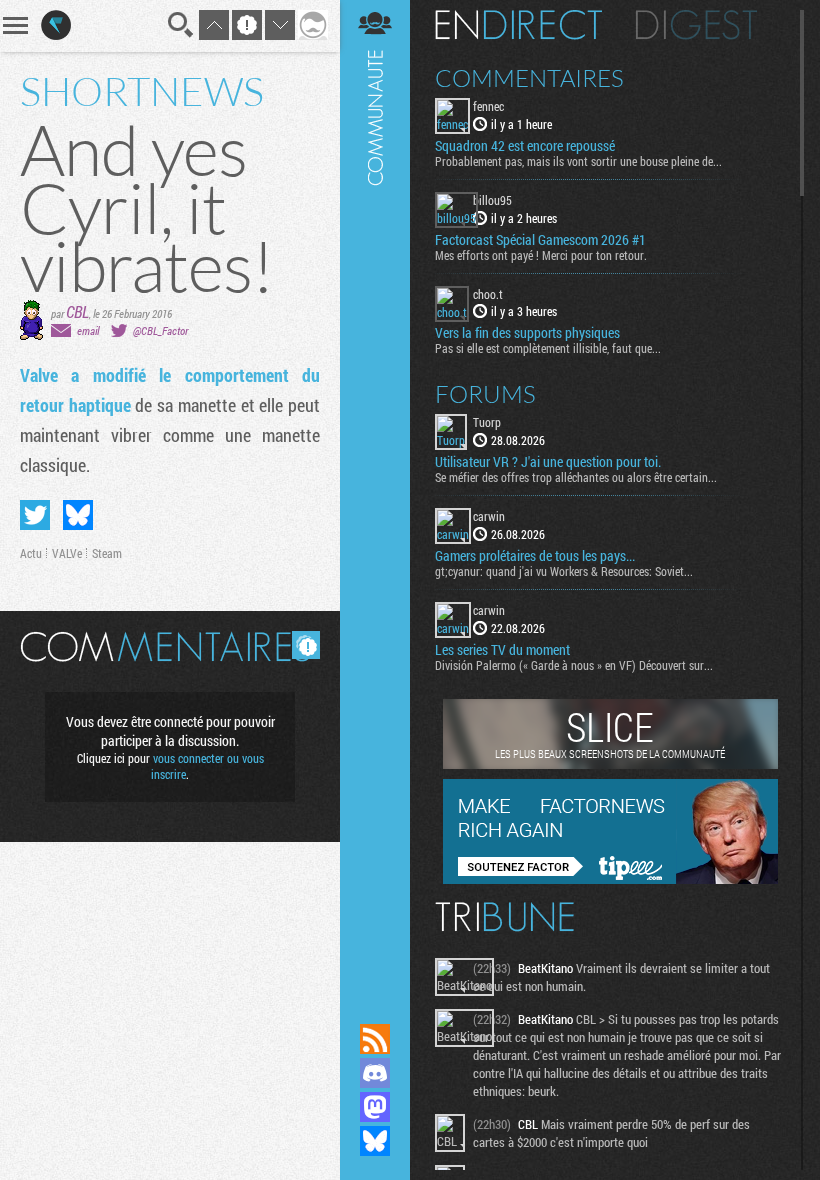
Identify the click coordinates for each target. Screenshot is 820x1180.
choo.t (488, 294)
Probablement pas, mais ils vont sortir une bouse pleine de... (578, 161)
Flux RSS (375, 1039)
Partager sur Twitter (35, 515)
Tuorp (487, 422)
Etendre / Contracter (375, 1005)
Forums (485, 394)
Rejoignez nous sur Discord (375, 1073)
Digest (696, 25)
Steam (107, 553)
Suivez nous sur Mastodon (375, 1107)
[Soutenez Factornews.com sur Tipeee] (610, 879)
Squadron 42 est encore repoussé (525, 146)
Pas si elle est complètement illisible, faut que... (548, 348)
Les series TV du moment (502, 650)
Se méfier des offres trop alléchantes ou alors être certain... (576, 477)
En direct (518, 25)
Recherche (181, 25)
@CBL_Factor (160, 330)
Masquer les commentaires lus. (306, 645)
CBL (77, 311)
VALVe (67, 553)
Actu (31, 553)
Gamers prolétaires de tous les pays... (535, 556)
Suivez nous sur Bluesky (375, 1141)
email (88, 330)
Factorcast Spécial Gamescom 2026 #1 (540, 240)
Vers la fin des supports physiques (527, 333)
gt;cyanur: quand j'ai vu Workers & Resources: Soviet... (564, 571)
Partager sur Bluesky (78, 515)
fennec (488, 106)
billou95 (492, 200)
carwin (489, 516)
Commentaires (529, 78)
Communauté (375, 492)
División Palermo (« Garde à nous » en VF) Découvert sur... (574, 665)
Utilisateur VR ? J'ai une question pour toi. (548, 462)
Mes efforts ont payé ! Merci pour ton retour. (541, 255)
